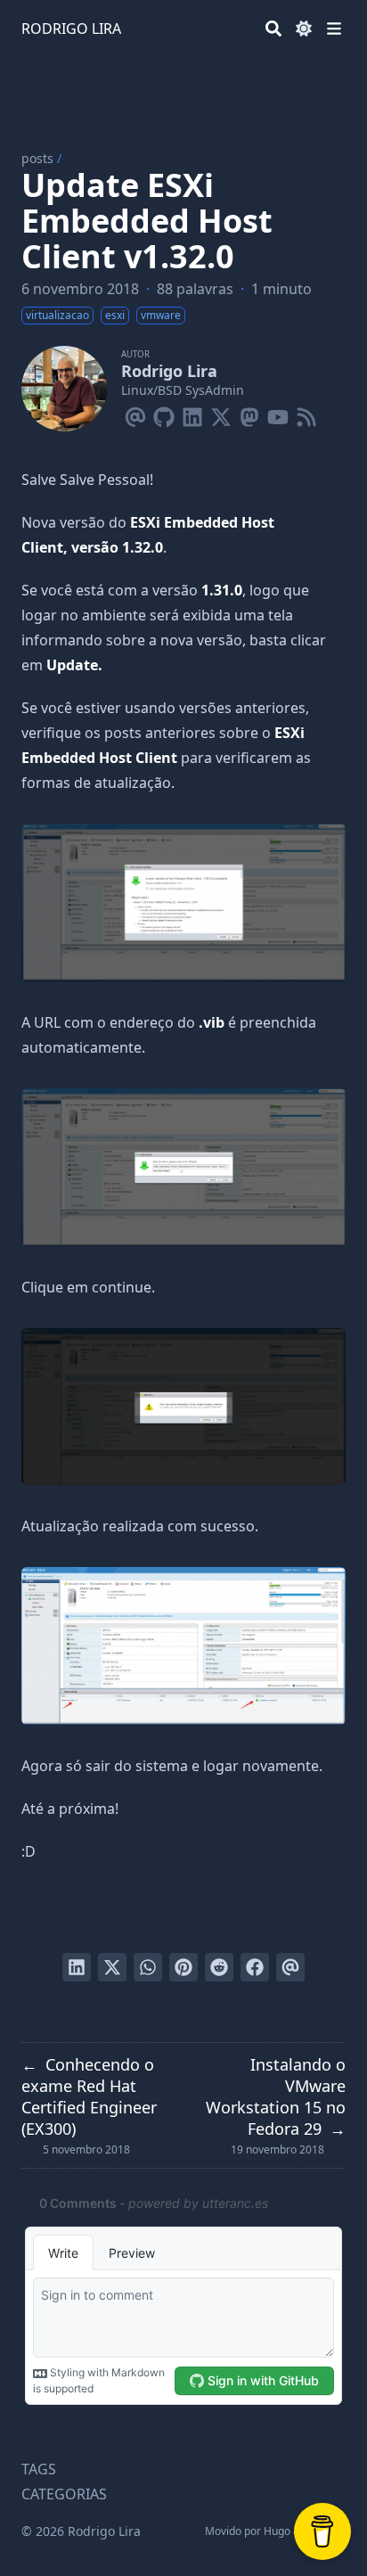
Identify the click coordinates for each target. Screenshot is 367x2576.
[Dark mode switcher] (304, 29)
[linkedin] (192, 414)
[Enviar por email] (290, 1967)
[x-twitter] (221, 414)
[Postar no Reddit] (219, 1967)
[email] (135, 414)
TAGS (39, 2469)
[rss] (306, 414)
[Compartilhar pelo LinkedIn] (77, 1967)
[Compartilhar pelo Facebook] (255, 1967)
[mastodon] (249, 414)
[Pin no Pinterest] (183, 1967)
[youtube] (278, 414)
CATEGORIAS (64, 2494)
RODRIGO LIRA (71, 29)
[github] (164, 414)
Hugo (277, 2531)
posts (37, 158)
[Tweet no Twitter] (112, 1967)
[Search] (273, 29)
